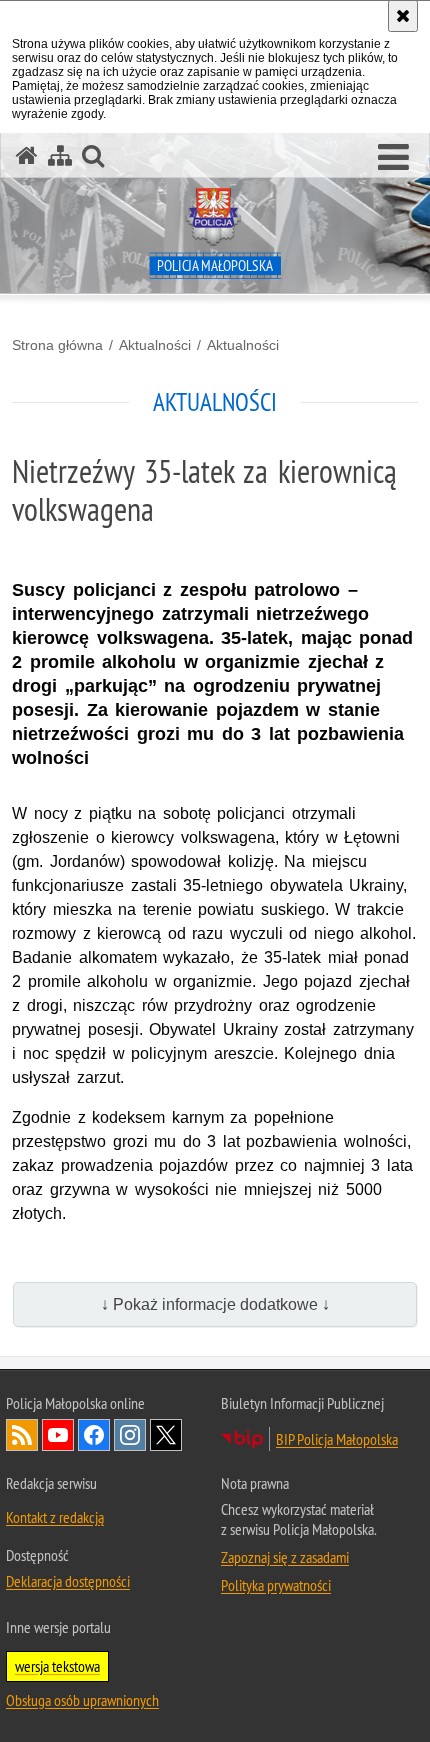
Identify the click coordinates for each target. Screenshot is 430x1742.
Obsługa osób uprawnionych (82, 1700)
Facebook (94, 1435)
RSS (22, 1435)
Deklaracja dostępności (68, 1581)
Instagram (130, 1435)
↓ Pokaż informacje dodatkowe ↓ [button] (215, 1304)
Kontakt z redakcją (55, 1517)
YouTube (58, 1435)
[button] (393, 158)
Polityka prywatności (276, 1585)
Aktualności (155, 345)
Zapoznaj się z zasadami (285, 1557)
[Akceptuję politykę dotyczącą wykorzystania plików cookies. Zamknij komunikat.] (403, 16)
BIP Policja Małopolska (337, 1439)
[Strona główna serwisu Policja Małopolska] (27, 155)
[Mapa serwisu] (60, 155)
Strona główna (57, 345)
